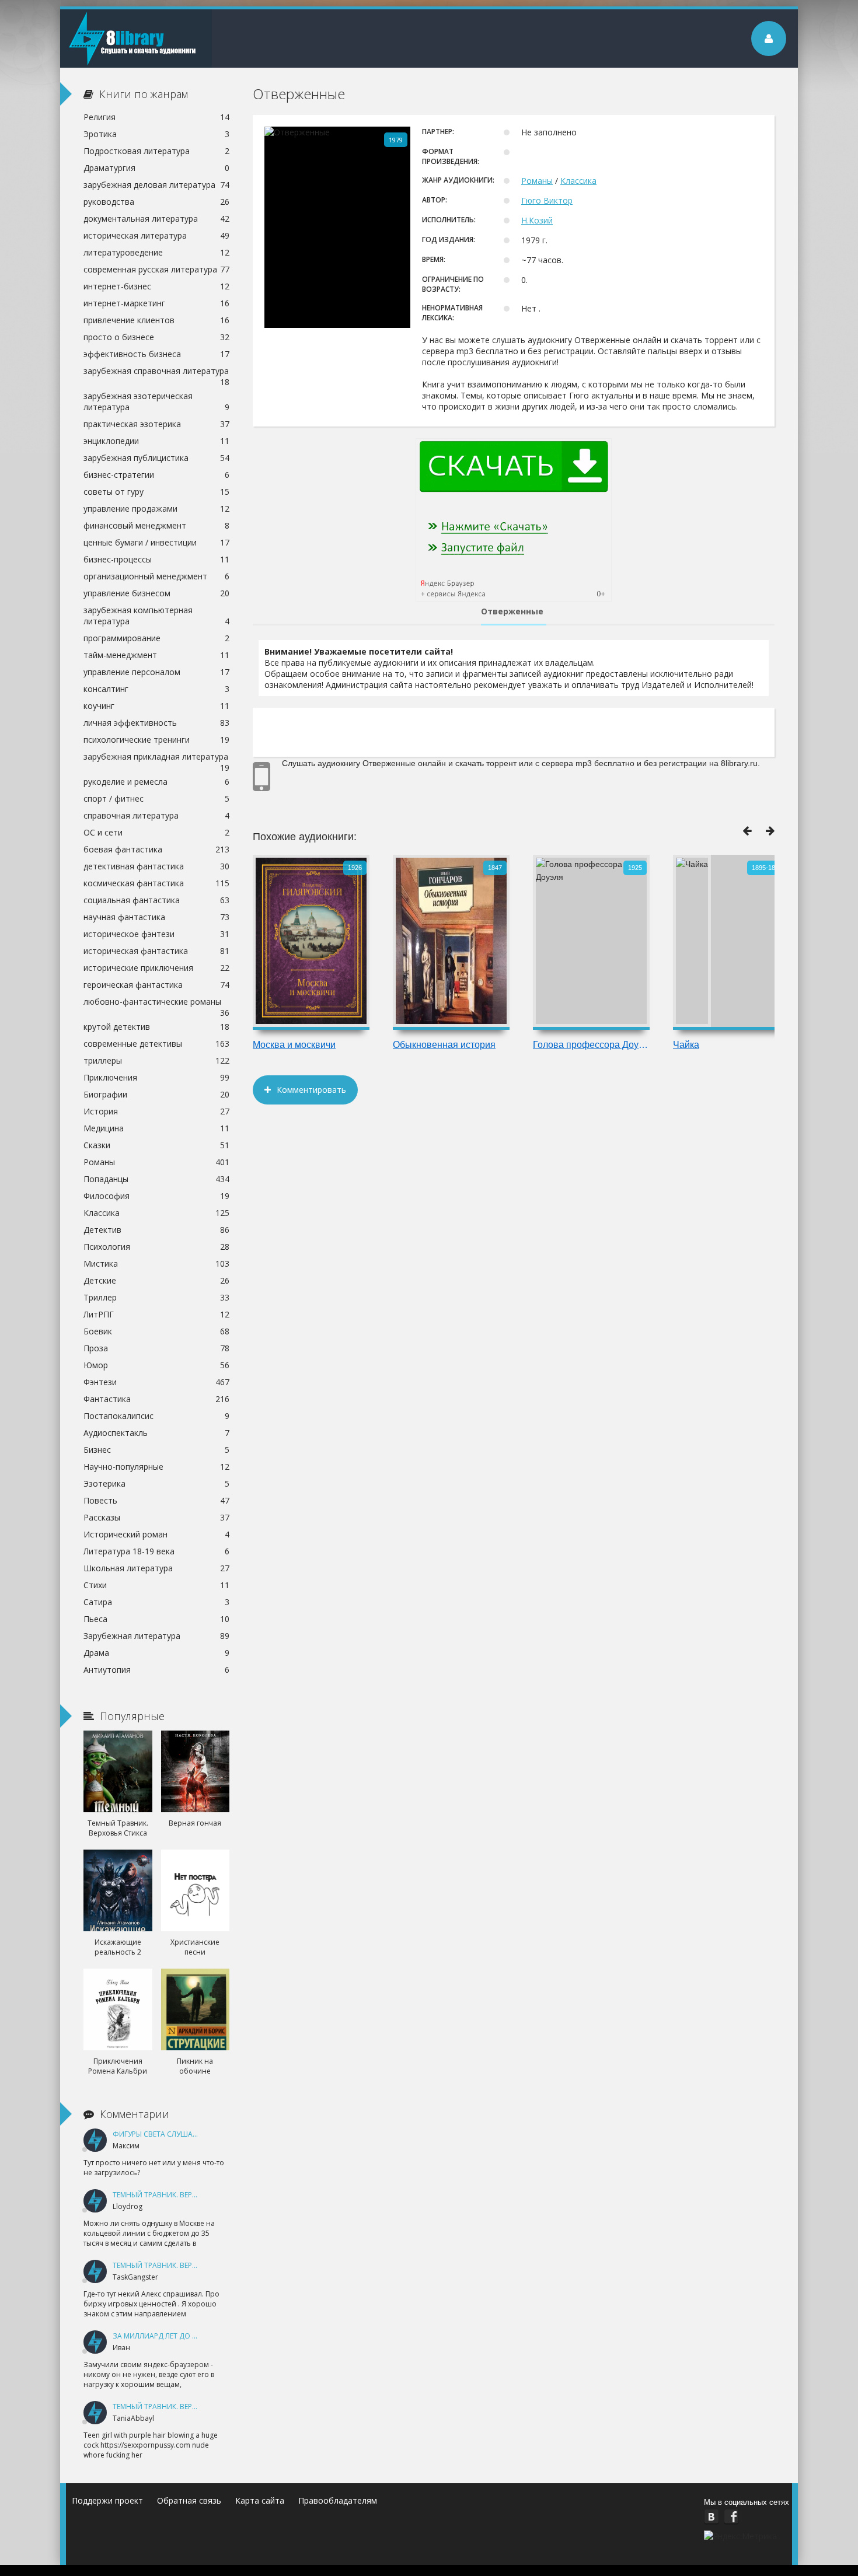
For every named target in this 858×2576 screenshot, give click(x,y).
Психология (156, 1247)
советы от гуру (156, 492)
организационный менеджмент (156, 576)
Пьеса (156, 1619)
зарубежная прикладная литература (156, 758)
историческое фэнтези (156, 934)
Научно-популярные (156, 1467)
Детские (156, 1280)
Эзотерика (156, 1483)
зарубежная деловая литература (156, 185)
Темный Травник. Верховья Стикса (179, 2195)
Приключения (156, 1077)
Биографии (156, 1094)
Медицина (156, 1128)
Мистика (156, 1263)
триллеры (156, 1060)
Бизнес (156, 1450)
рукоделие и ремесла (156, 782)
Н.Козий (537, 220)
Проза (156, 1348)
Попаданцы (156, 1179)
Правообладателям (338, 2500)
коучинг (156, 706)
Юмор (156, 1365)
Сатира (156, 1602)
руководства (156, 202)
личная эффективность (156, 723)
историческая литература (156, 235)
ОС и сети (156, 832)
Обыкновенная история (444, 1045)
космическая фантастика (156, 883)
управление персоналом (156, 672)
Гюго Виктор (547, 200)
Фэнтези (156, 1382)
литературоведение (156, 252)
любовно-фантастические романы (156, 1003)
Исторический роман (156, 1534)
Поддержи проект (107, 2500)
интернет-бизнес (156, 286)
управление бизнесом (156, 593)
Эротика (156, 134)
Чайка (686, 1045)
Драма (156, 1653)
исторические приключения (156, 968)
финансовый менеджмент (156, 525)
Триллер (156, 1297)
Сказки (156, 1145)
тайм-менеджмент (156, 655)
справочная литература (156, 815)
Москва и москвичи (294, 1045)
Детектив (156, 1230)
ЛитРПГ (156, 1314)
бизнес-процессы (156, 559)
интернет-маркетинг (156, 303)
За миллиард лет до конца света (176, 2336)
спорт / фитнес (156, 798)
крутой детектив (156, 1027)
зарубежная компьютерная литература (156, 616)
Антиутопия (156, 1670)
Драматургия (156, 168)
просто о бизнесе (156, 337)
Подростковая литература (156, 151)
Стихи (156, 1585)
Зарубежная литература (156, 1636)
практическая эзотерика (156, 424)
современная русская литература (156, 269)
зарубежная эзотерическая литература (156, 401)
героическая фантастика (156, 985)
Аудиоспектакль (156, 1433)
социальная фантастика (156, 900)
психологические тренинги (156, 740)
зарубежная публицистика (156, 458)
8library (136, 39)
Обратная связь (189, 2500)
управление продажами (156, 508)
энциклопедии (156, 441)
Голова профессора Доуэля (591, 1045)
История (156, 1111)
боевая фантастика (156, 849)
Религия (156, 117)
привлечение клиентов (156, 320)
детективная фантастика (156, 866)
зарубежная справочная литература (156, 372)
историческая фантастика (156, 951)
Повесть (156, 1500)
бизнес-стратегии (156, 475)
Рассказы (156, 1517)
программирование (156, 638)
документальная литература (156, 219)
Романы (537, 181)
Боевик (156, 1331)
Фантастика (156, 1399)
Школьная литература (156, 1568)
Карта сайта (260, 2500)
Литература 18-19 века (156, 1551)
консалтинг (156, 689)
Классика (578, 181)
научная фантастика (156, 917)
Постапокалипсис (156, 1416)
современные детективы (156, 1044)
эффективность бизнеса (156, 354)
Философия (156, 1196)
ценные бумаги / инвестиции (156, 542)
